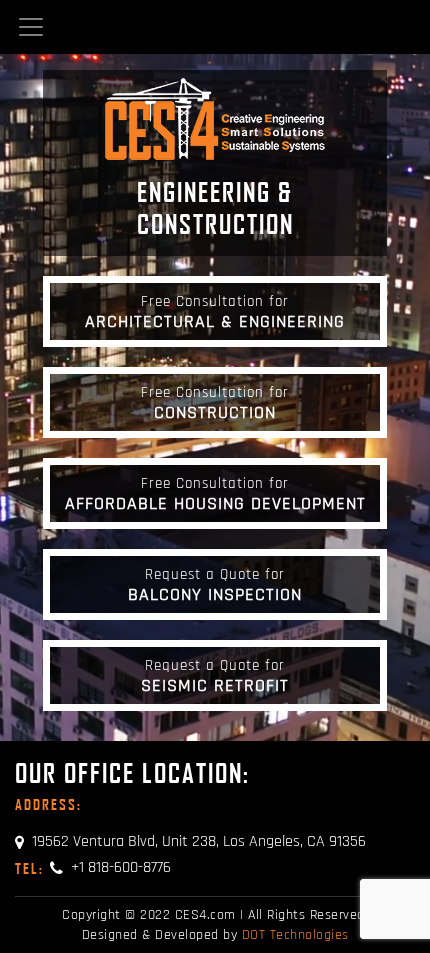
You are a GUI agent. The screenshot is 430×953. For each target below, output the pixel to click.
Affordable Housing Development (215, 494)
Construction (215, 403)
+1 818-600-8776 (93, 867)
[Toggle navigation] (31, 27)
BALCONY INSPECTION (215, 585)
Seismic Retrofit (215, 676)
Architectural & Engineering (215, 312)
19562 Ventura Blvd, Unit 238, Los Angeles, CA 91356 (199, 841)
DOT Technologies (295, 935)
